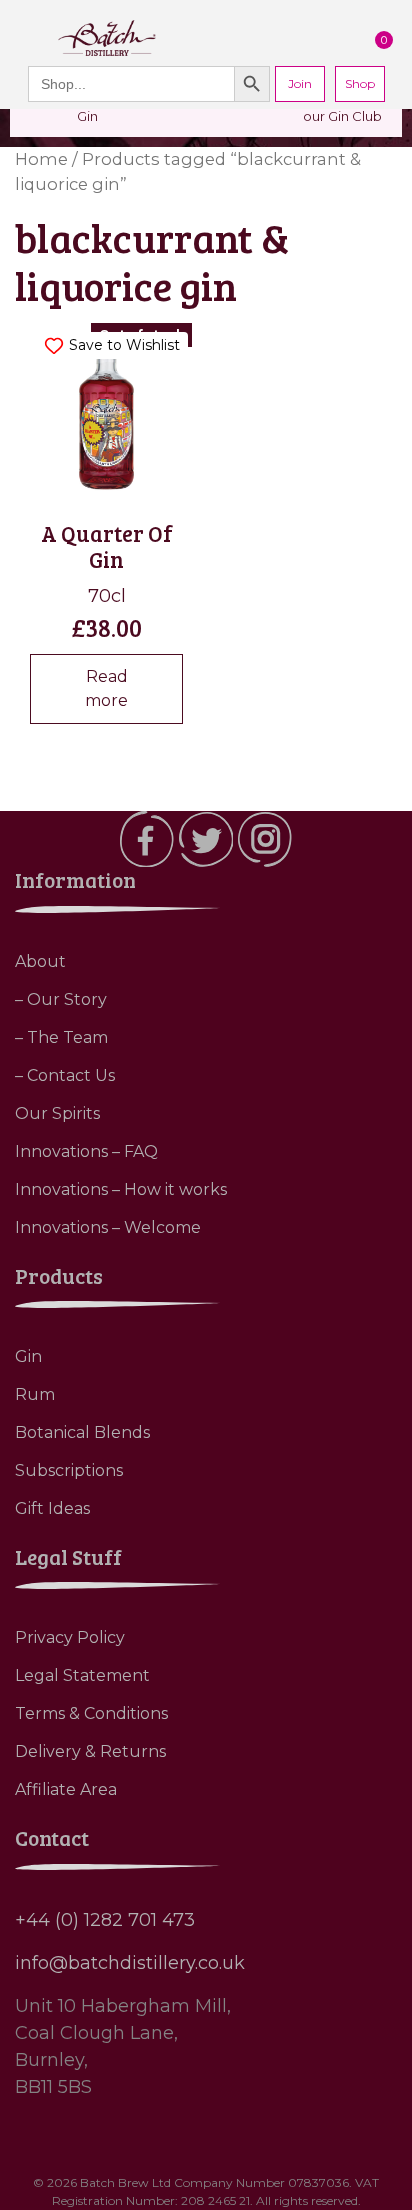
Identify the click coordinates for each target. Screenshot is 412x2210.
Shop (360, 83)
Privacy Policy (70, 1637)
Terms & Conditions (91, 1713)
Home (41, 159)
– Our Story (61, 999)
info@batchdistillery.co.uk (130, 1963)
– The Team (61, 1037)
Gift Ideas (52, 1508)
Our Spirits (57, 1113)
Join (300, 83)
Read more (106, 688)
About (40, 961)
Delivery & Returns (90, 1751)
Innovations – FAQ (86, 1151)
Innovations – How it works (121, 1189)
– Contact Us (65, 1075)
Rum (35, 1394)
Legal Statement (82, 1675)
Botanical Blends (82, 1432)
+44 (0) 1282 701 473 (105, 1920)
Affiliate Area (66, 1789)
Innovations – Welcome (108, 1227)
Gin (28, 1356)
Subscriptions (69, 1470)
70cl (113, 485)
